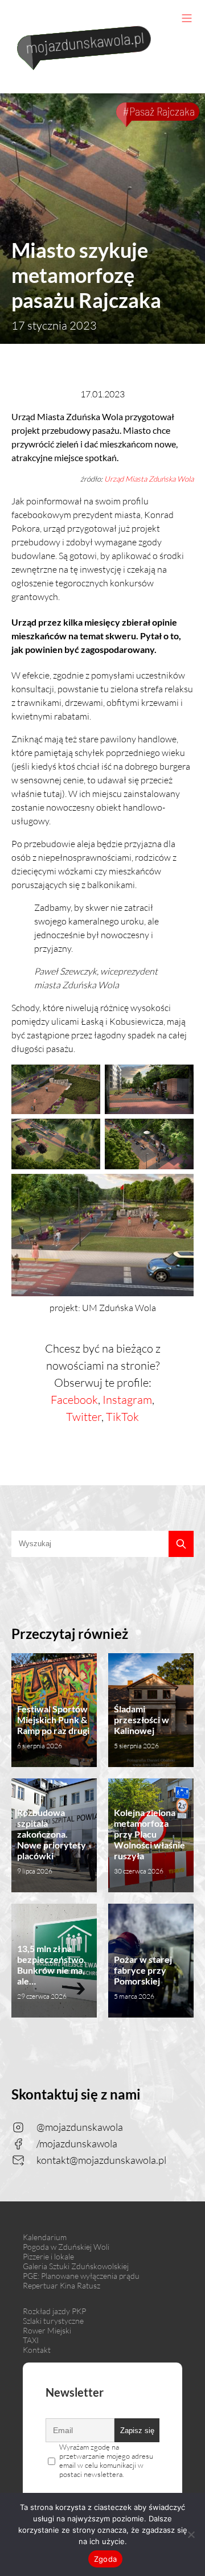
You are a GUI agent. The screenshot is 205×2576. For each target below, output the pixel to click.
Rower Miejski (47, 2330)
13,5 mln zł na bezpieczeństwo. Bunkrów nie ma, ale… (52, 1972)
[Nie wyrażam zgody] (191, 2534)
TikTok (122, 1417)
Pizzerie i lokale (48, 2256)
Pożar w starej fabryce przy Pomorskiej (143, 1977)
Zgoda (105, 2559)
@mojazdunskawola (80, 2127)
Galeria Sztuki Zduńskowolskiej (76, 2266)
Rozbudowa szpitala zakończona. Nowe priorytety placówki (52, 1841)
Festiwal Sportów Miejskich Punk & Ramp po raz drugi (53, 1727)
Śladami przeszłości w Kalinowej (142, 1727)
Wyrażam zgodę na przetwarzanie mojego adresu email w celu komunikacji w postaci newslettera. (106, 2460)
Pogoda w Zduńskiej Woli (66, 2247)
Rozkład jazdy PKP (54, 2311)
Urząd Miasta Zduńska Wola (149, 479)
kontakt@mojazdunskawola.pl (101, 2160)
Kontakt (37, 2350)
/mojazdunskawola (77, 2143)
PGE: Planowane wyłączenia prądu (81, 2276)
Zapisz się (137, 2431)
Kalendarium (45, 2237)
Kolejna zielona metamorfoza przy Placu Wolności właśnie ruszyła (149, 1841)
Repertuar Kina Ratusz (61, 2285)
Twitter (84, 1417)
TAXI (31, 2340)
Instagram (127, 1400)
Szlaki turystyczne (53, 2321)
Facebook (74, 1400)
